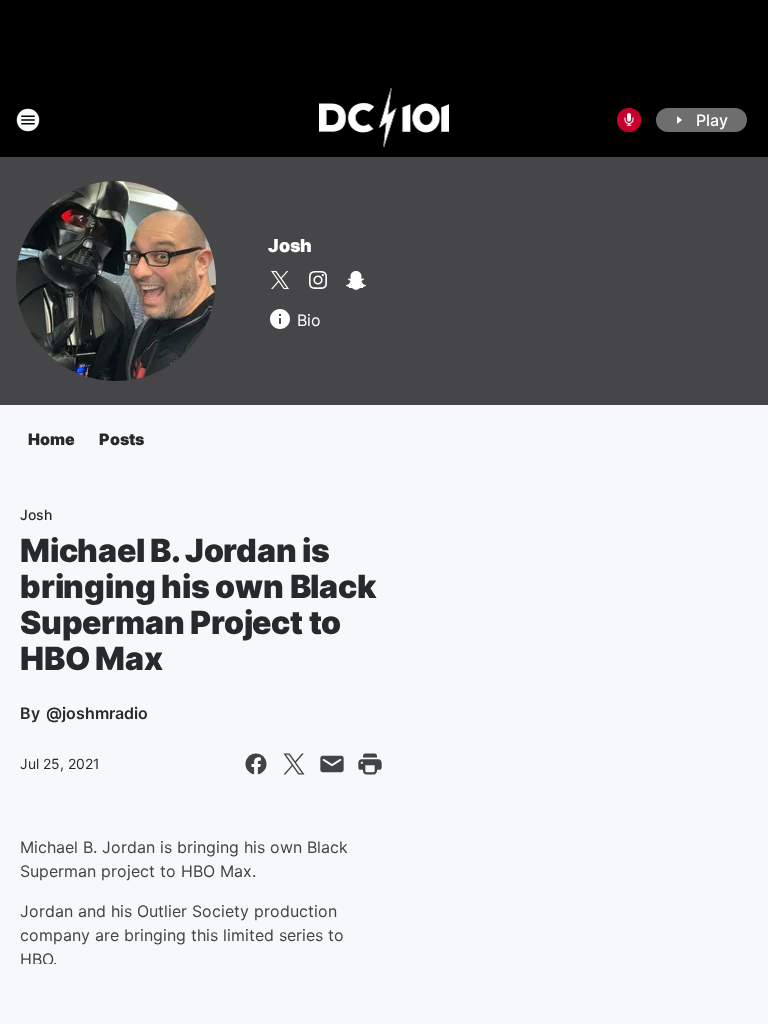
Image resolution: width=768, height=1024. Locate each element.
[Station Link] (384, 120)
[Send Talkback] (629, 120)
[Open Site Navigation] (28, 120)
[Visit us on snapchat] (356, 280)
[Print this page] (370, 764)
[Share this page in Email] (332, 764)
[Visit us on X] (280, 280)
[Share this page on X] (294, 764)
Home (51, 439)
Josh (290, 245)
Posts (121, 439)
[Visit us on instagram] (318, 280)
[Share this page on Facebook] (256, 764)
